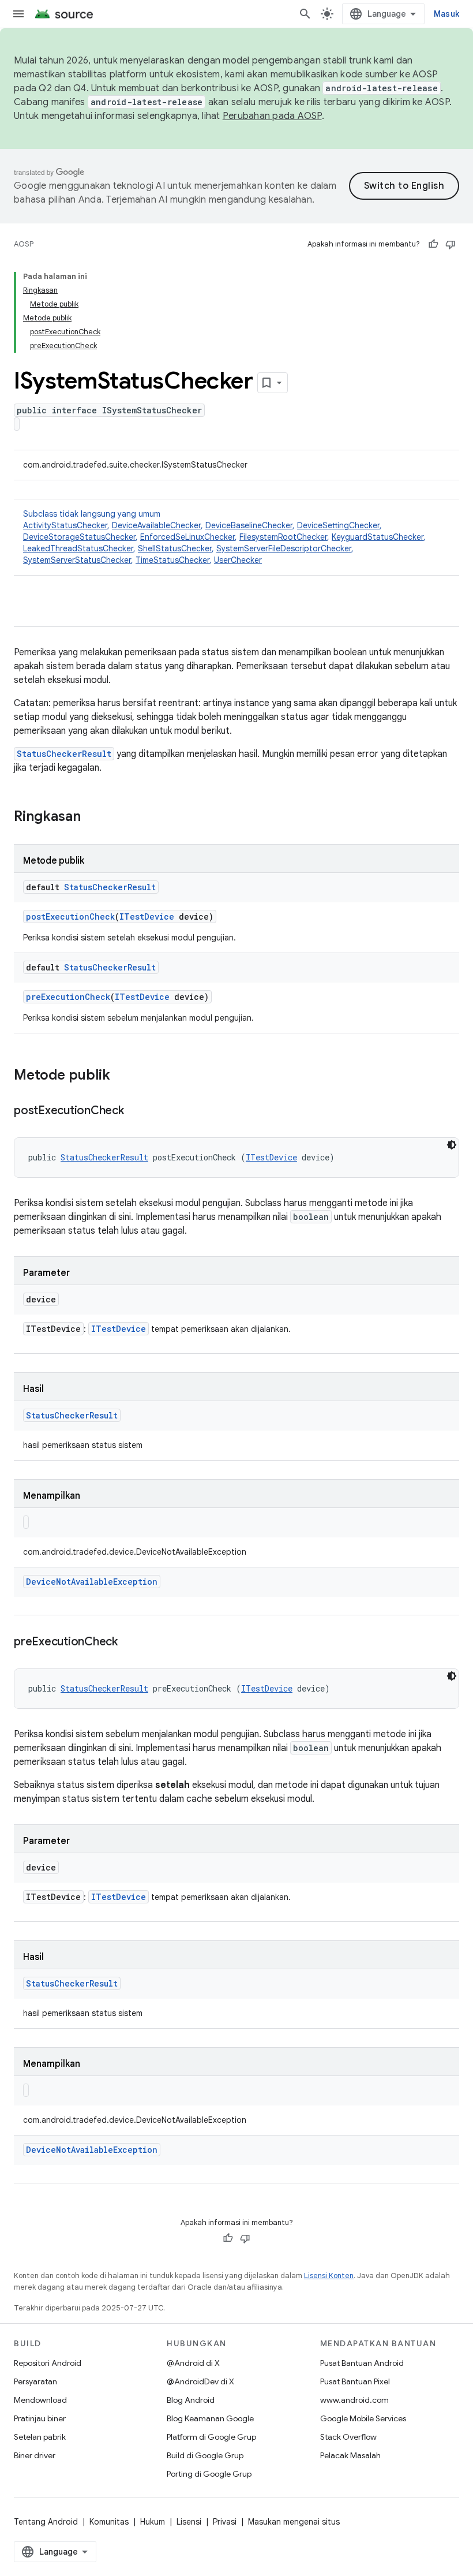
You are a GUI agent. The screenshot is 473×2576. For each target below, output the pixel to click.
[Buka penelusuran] (305, 14)
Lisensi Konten (329, 2276)
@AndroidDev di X (200, 2381)
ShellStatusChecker (175, 548)
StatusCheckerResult (64, 754)
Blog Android (191, 2400)
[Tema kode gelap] (452, 1145)
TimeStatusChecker (172, 560)
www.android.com (354, 2400)
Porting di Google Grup (209, 2474)
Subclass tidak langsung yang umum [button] (224, 537)
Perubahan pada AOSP (272, 116)
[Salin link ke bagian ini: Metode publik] (122, 1076)
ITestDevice (147, 916)
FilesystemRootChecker (283, 537)
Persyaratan (35, 2381)
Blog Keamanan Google (210, 2418)
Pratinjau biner (40, 2418)
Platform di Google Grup (211, 2437)
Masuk (446, 14)
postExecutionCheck (70, 916)
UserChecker (238, 560)
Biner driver (35, 2455)
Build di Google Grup (205, 2455)
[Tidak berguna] (451, 244)
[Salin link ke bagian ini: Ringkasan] (92, 817)
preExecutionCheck (68, 997)
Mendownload (40, 2400)
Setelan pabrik (40, 2437)
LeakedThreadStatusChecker (78, 548)
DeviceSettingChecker (338, 525)
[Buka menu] (18, 14)
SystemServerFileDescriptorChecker (284, 548)
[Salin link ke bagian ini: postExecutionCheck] (136, 1111)
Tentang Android (46, 2522)
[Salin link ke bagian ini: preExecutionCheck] (129, 1642)
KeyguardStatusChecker (378, 537)
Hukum (153, 2522)
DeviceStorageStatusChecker (79, 537)
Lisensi (189, 2522)
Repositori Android (48, 2363)
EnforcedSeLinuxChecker (187, 537)
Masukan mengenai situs (294, 2522)
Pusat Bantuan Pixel (355, 2381)
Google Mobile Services (363, 2418)
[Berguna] (433, 244)
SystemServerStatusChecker (77, 560)
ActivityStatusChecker (65, 525)
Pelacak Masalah (350, 2455)
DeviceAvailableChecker (156, 525)
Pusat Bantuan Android (362, 2363)
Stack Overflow (348, 2437)
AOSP (24, 244)
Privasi (225, 2522)
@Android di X (193, 2363)
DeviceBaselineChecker (249, 525)
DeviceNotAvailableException (92, 1582)
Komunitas (109, 2522)
